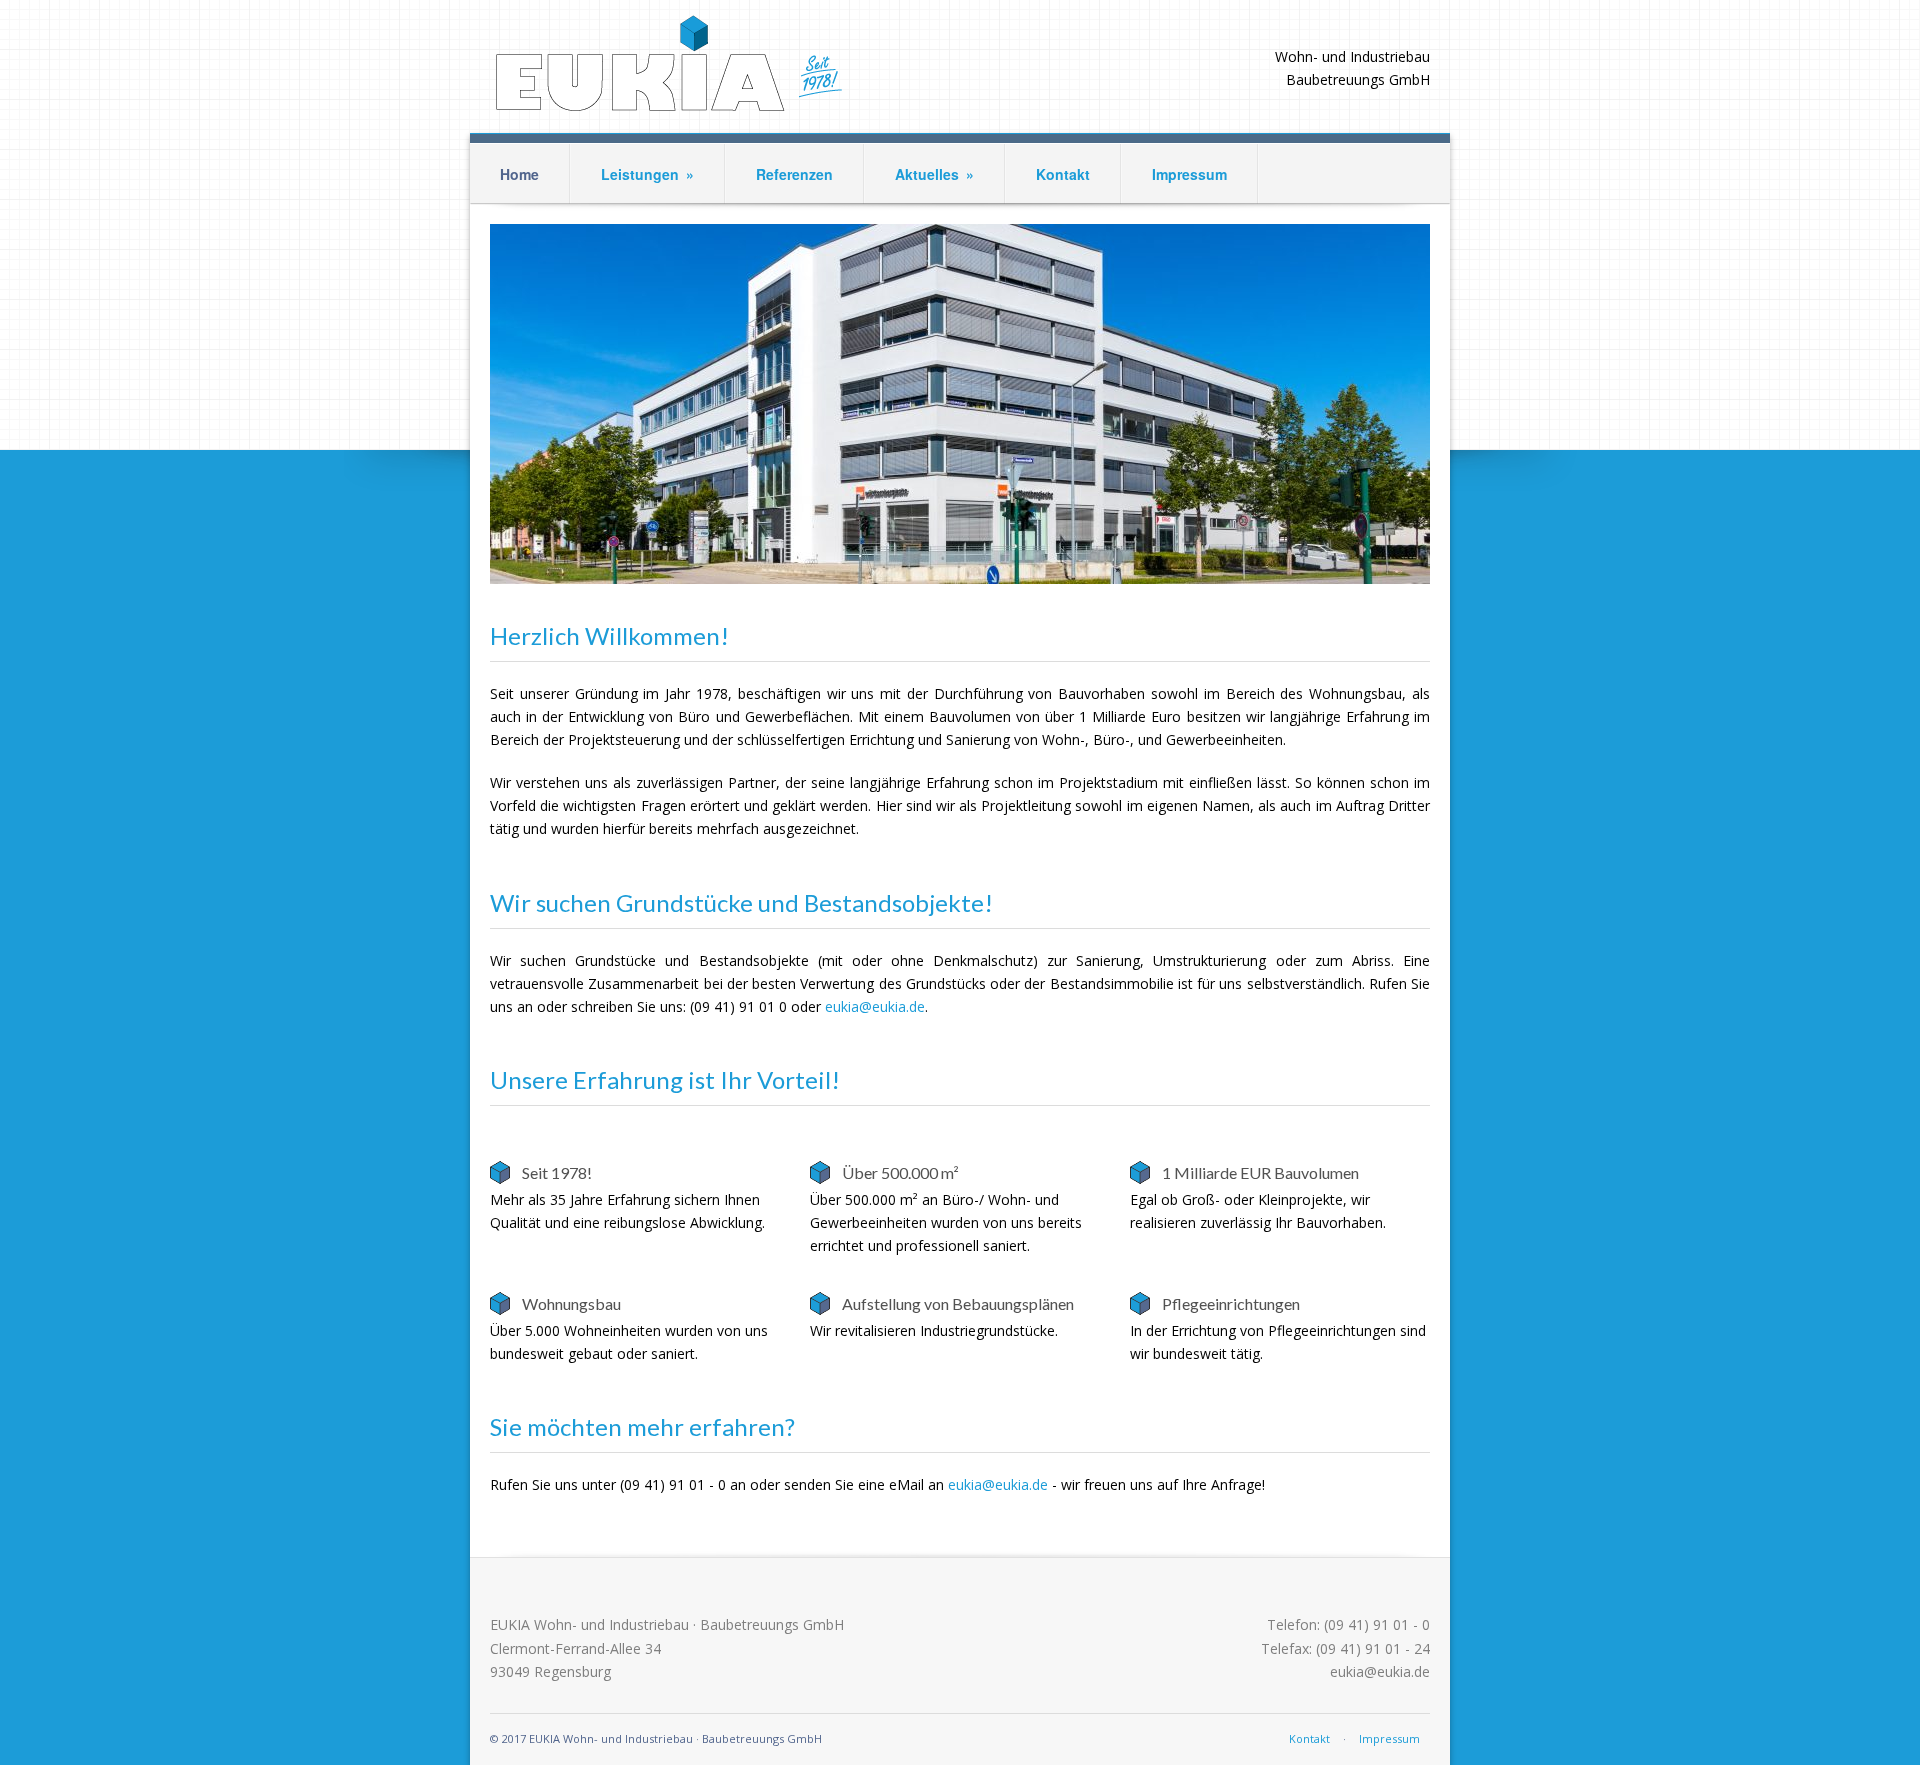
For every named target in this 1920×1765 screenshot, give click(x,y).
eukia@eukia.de (875, 1006)
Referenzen (794, 174)
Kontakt (1063, 174)
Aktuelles (934, 174)
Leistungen (647, 174)
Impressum (1189, 174)
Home (519, 174)
